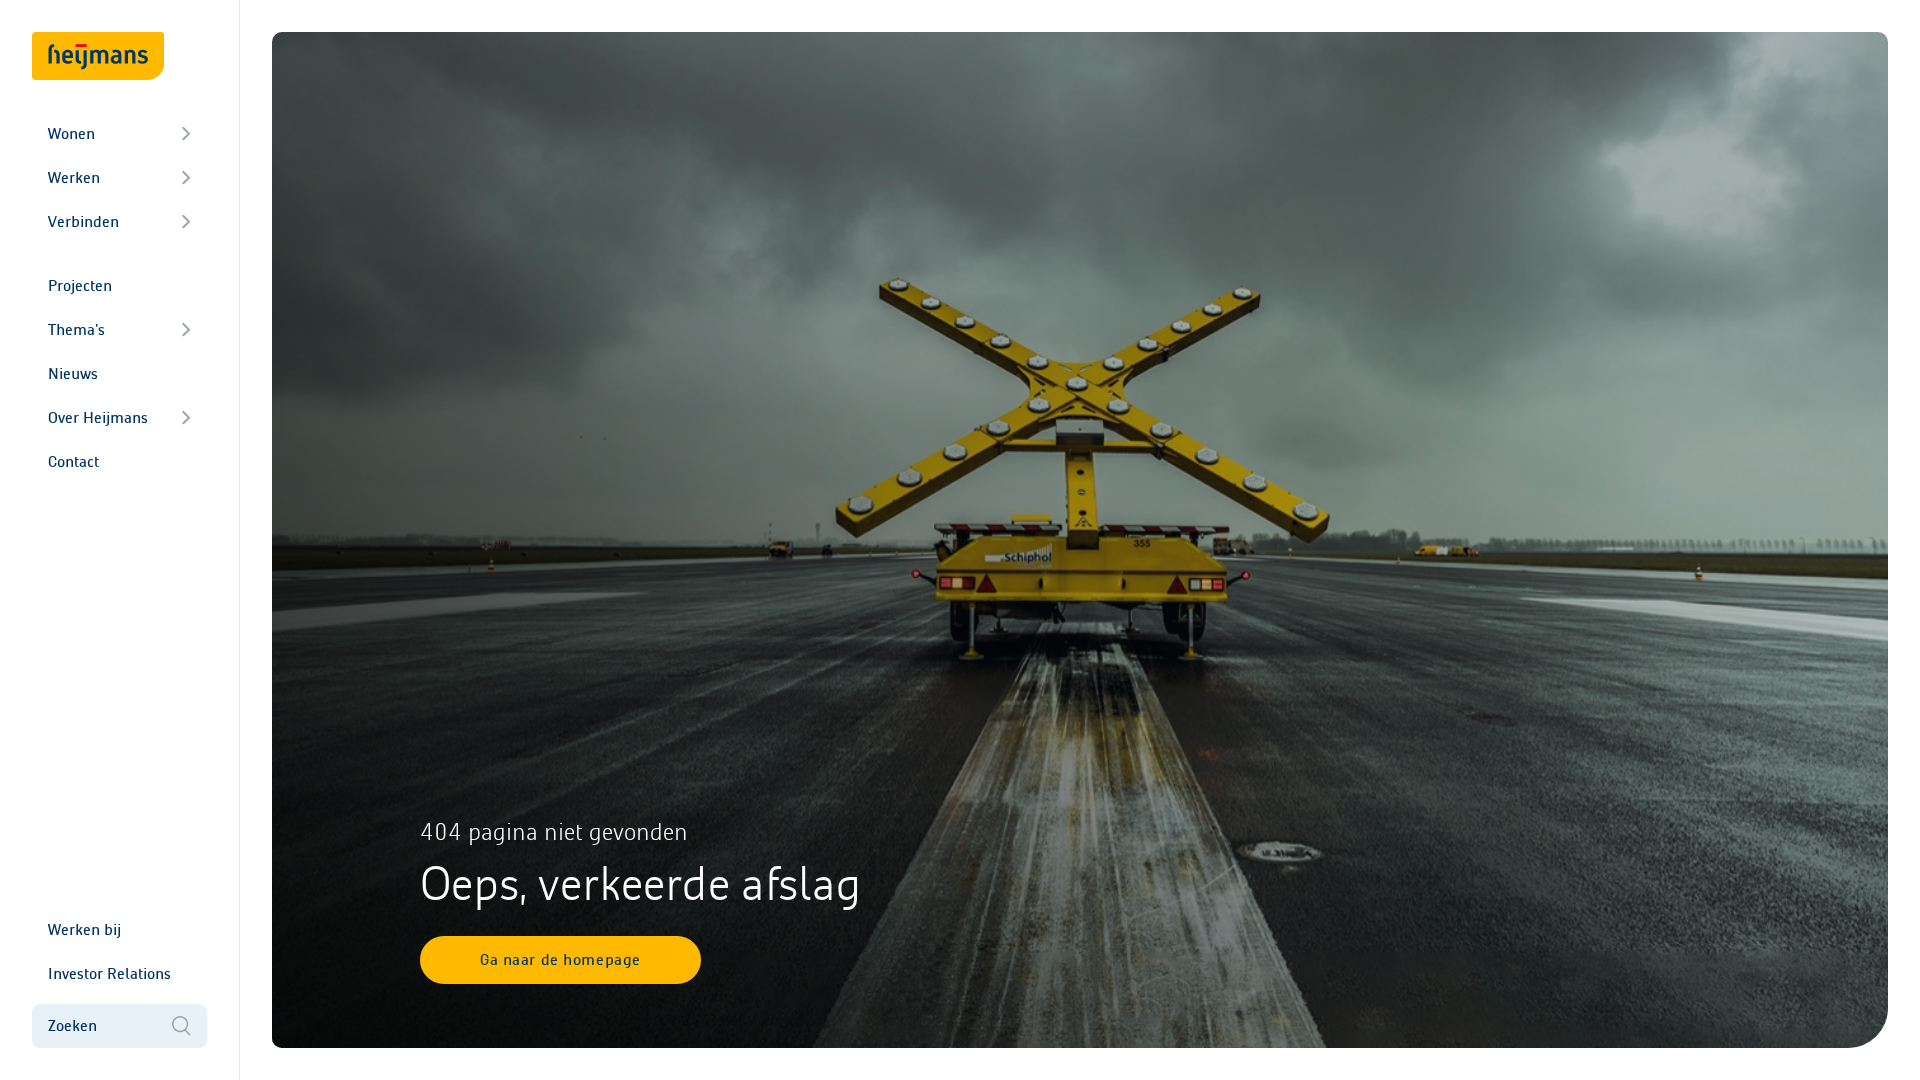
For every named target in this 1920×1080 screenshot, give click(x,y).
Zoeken (72, 1025)
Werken (74, 177)
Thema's (76, 329)
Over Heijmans (98, 417)
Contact (73, 461)
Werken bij (84, 929)
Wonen (71, 133)
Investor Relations (109, 973)
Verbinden (83, 221)
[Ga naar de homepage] (98, 56)
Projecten (80, 285)
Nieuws (73, 373)
